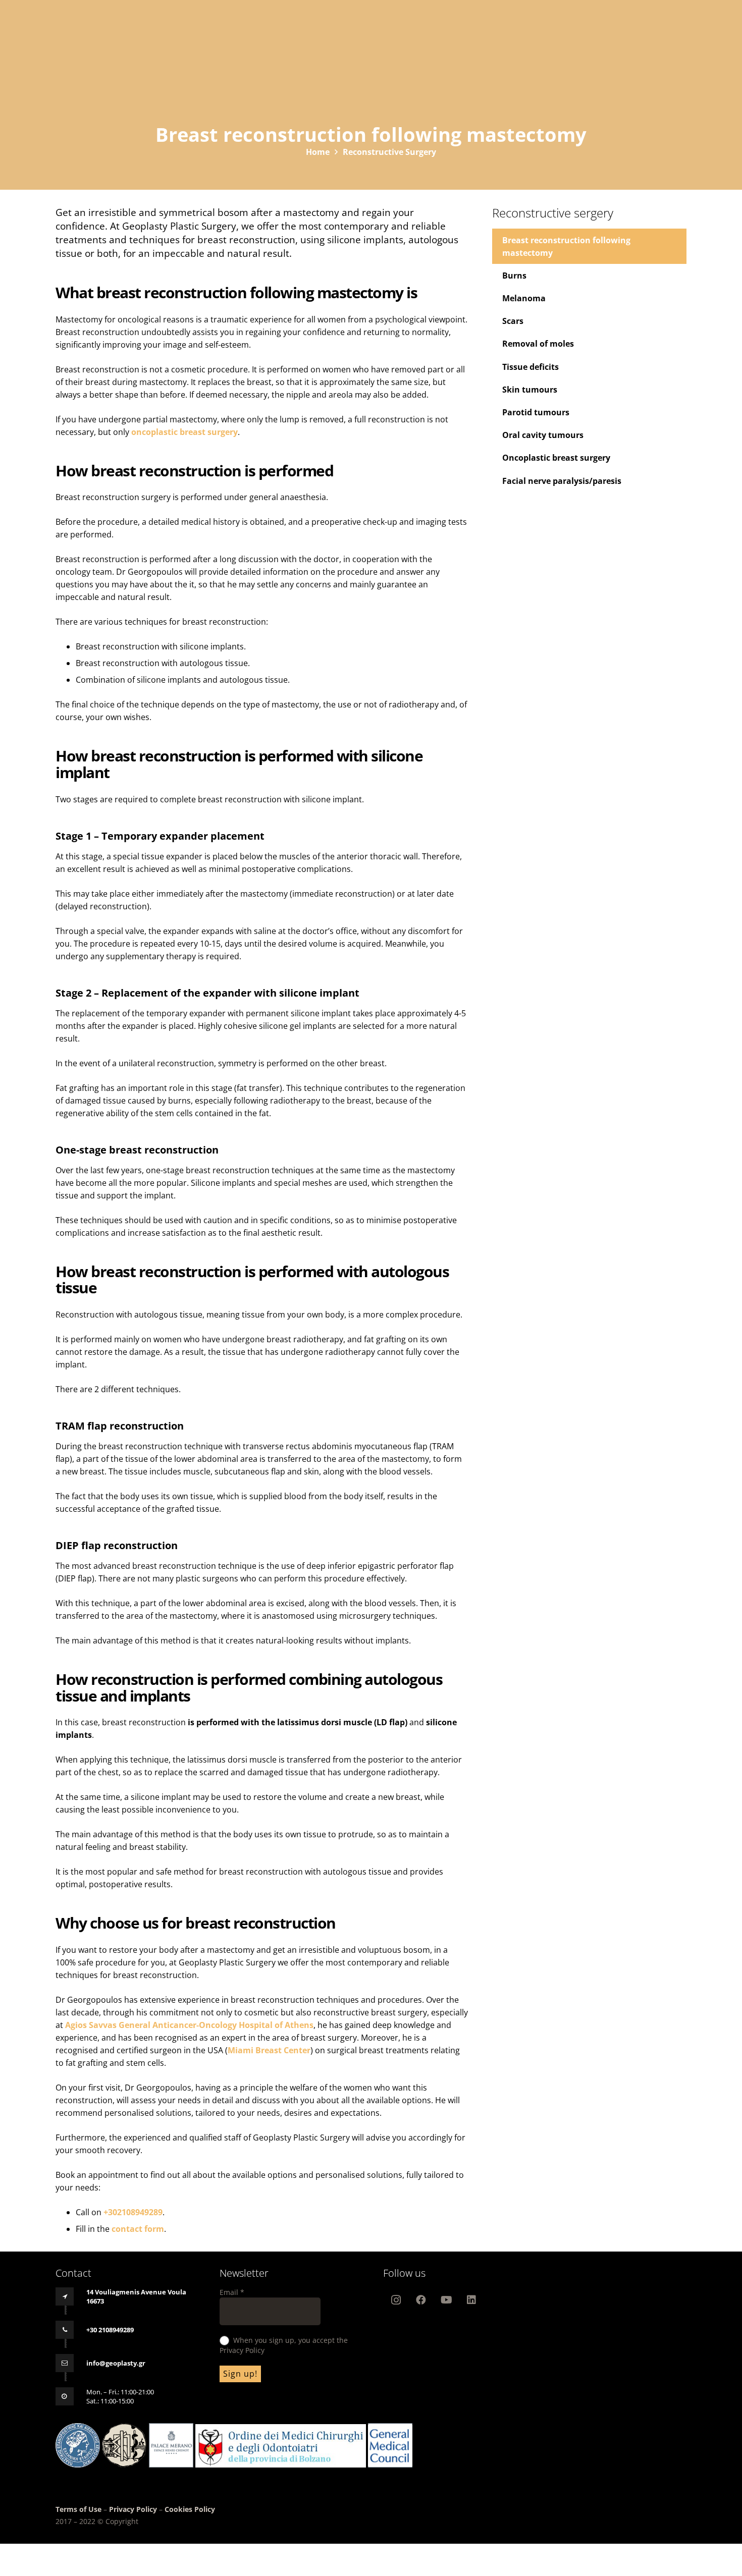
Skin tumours (530, 390)
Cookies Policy (190, 2509)
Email (232, 2292)
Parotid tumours (536, 412)
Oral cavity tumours (543, 435)
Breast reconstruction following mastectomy (566, 246)
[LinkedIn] (471, 2300)
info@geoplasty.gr (116, 2363)
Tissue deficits (531, 366)
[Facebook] (421, 2300)
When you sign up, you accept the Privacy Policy (284, 2345)
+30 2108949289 (110, 2330)
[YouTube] (446, 2300)
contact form (138, 2229)
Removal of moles (538, 344)
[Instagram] (396, 2300)
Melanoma (524, 298)
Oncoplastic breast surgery (556, 458)
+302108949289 (133, 2212)
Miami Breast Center (269, 2050)
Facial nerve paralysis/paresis (562, 480)
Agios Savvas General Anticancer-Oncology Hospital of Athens (189, 2025)
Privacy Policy (133, 2509)
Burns (514, 276)
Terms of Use (79, 2509)
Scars (513, 321)
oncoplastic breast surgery (184, 432)
